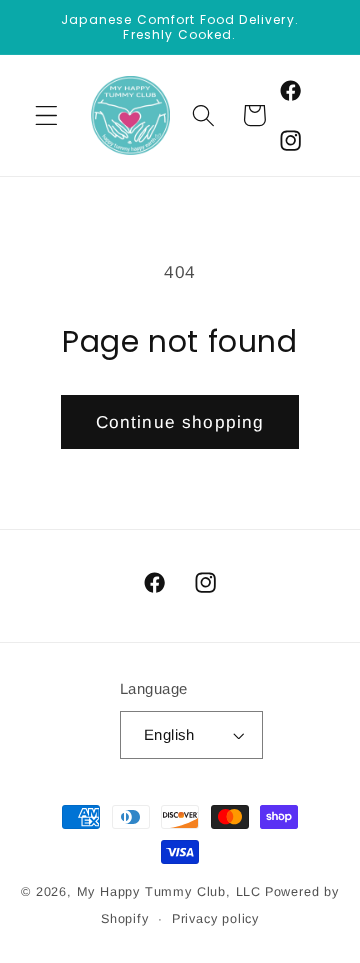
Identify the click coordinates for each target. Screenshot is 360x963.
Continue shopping (180, 422)
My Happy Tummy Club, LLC (169, 892)
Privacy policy (215, 919)
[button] (46, 115)
